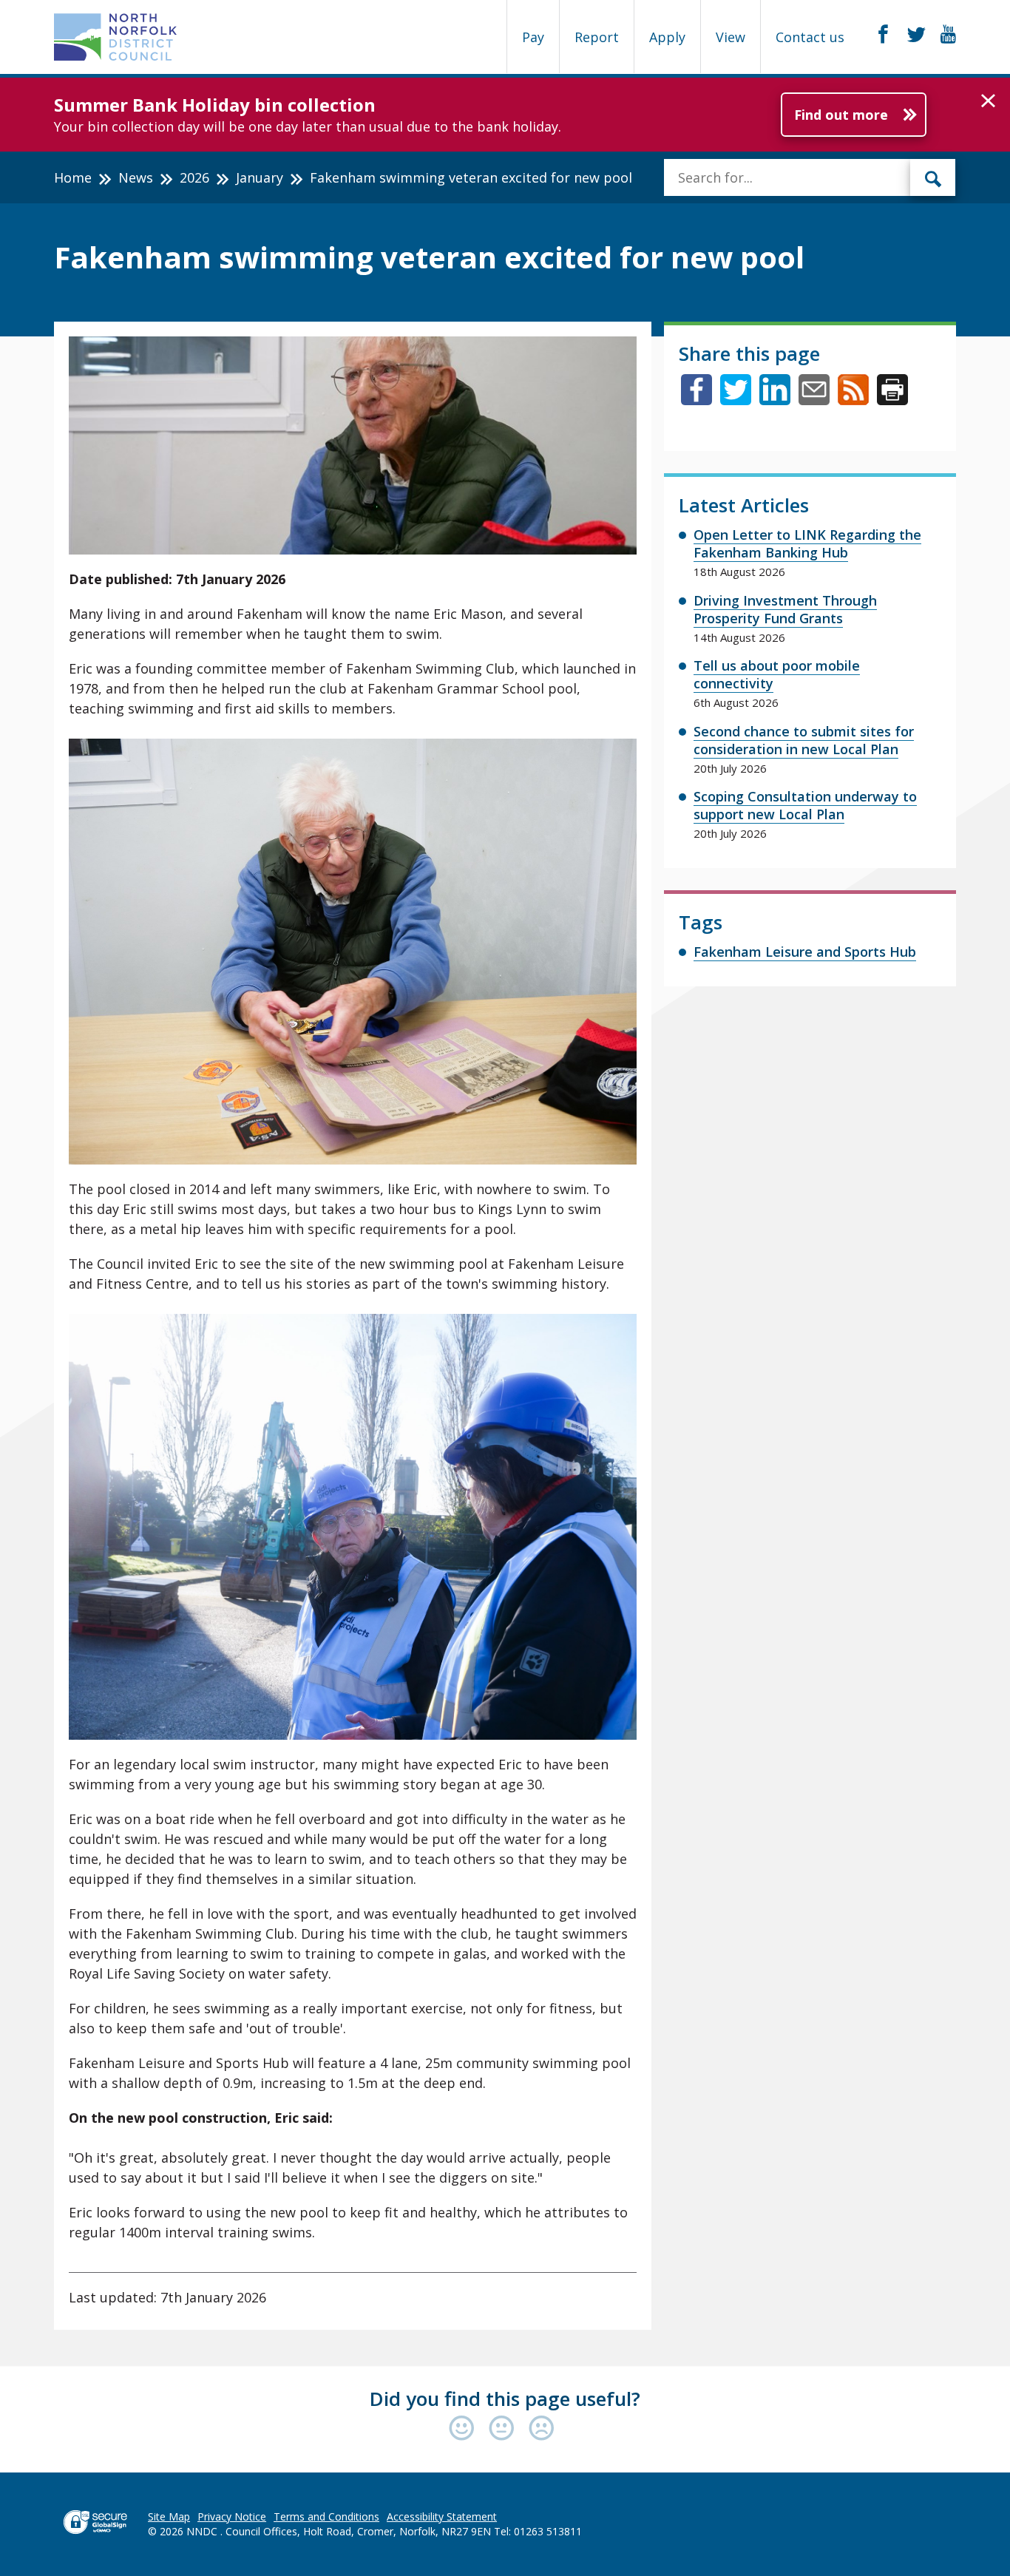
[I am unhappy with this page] (542, 2429)
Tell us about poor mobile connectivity (777, 674)
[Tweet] (736, 400)
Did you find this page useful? (505, 2399)
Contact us (810, 37)
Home (73, 177)
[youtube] (948, 35)
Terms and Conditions (326, 2516)
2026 (194, 177)
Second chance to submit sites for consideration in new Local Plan (804, 740)
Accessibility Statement (442, 2516)
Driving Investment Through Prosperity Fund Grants (785, 609)
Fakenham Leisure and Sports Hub (805, 952)
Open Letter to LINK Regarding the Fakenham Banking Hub (807, 543)
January (260, 177)
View (731, 37)
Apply (667, 37)
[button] (988, 101)
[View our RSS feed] (853, 400)
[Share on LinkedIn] (775, 400)
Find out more (841, 115)
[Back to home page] (116, 37)
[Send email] (814, 400)
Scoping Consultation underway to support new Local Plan (805, 805)
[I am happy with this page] (465, 2429)
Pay (533, 37)
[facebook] (883, 35)
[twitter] (916, 35)
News (136, 177)
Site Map (169, 2516)
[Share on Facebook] (697, 400)
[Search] (933, 177)
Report (597, 37)
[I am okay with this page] (505, 2429)
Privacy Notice (232, 2516)
